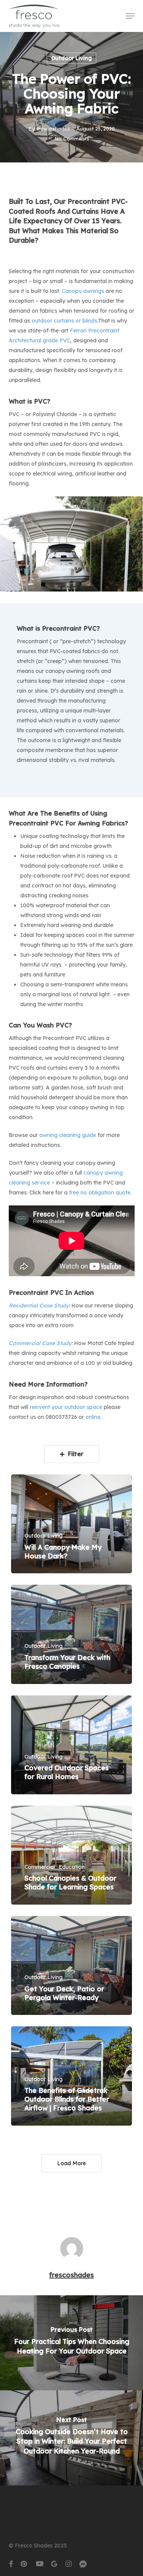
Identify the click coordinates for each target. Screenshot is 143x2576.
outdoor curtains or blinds (64, 321)
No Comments (72, 138)
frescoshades (53, 129)
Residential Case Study (39, 1305)
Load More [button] (71, 2163)
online (93, 1417)
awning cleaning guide (68, 1135)
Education (72, 1867)
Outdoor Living (71, 58)
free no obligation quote (100, 1193)
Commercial (40, 1867)
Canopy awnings (83, 291)
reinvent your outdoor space (66, 1407)
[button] (130, 16)
